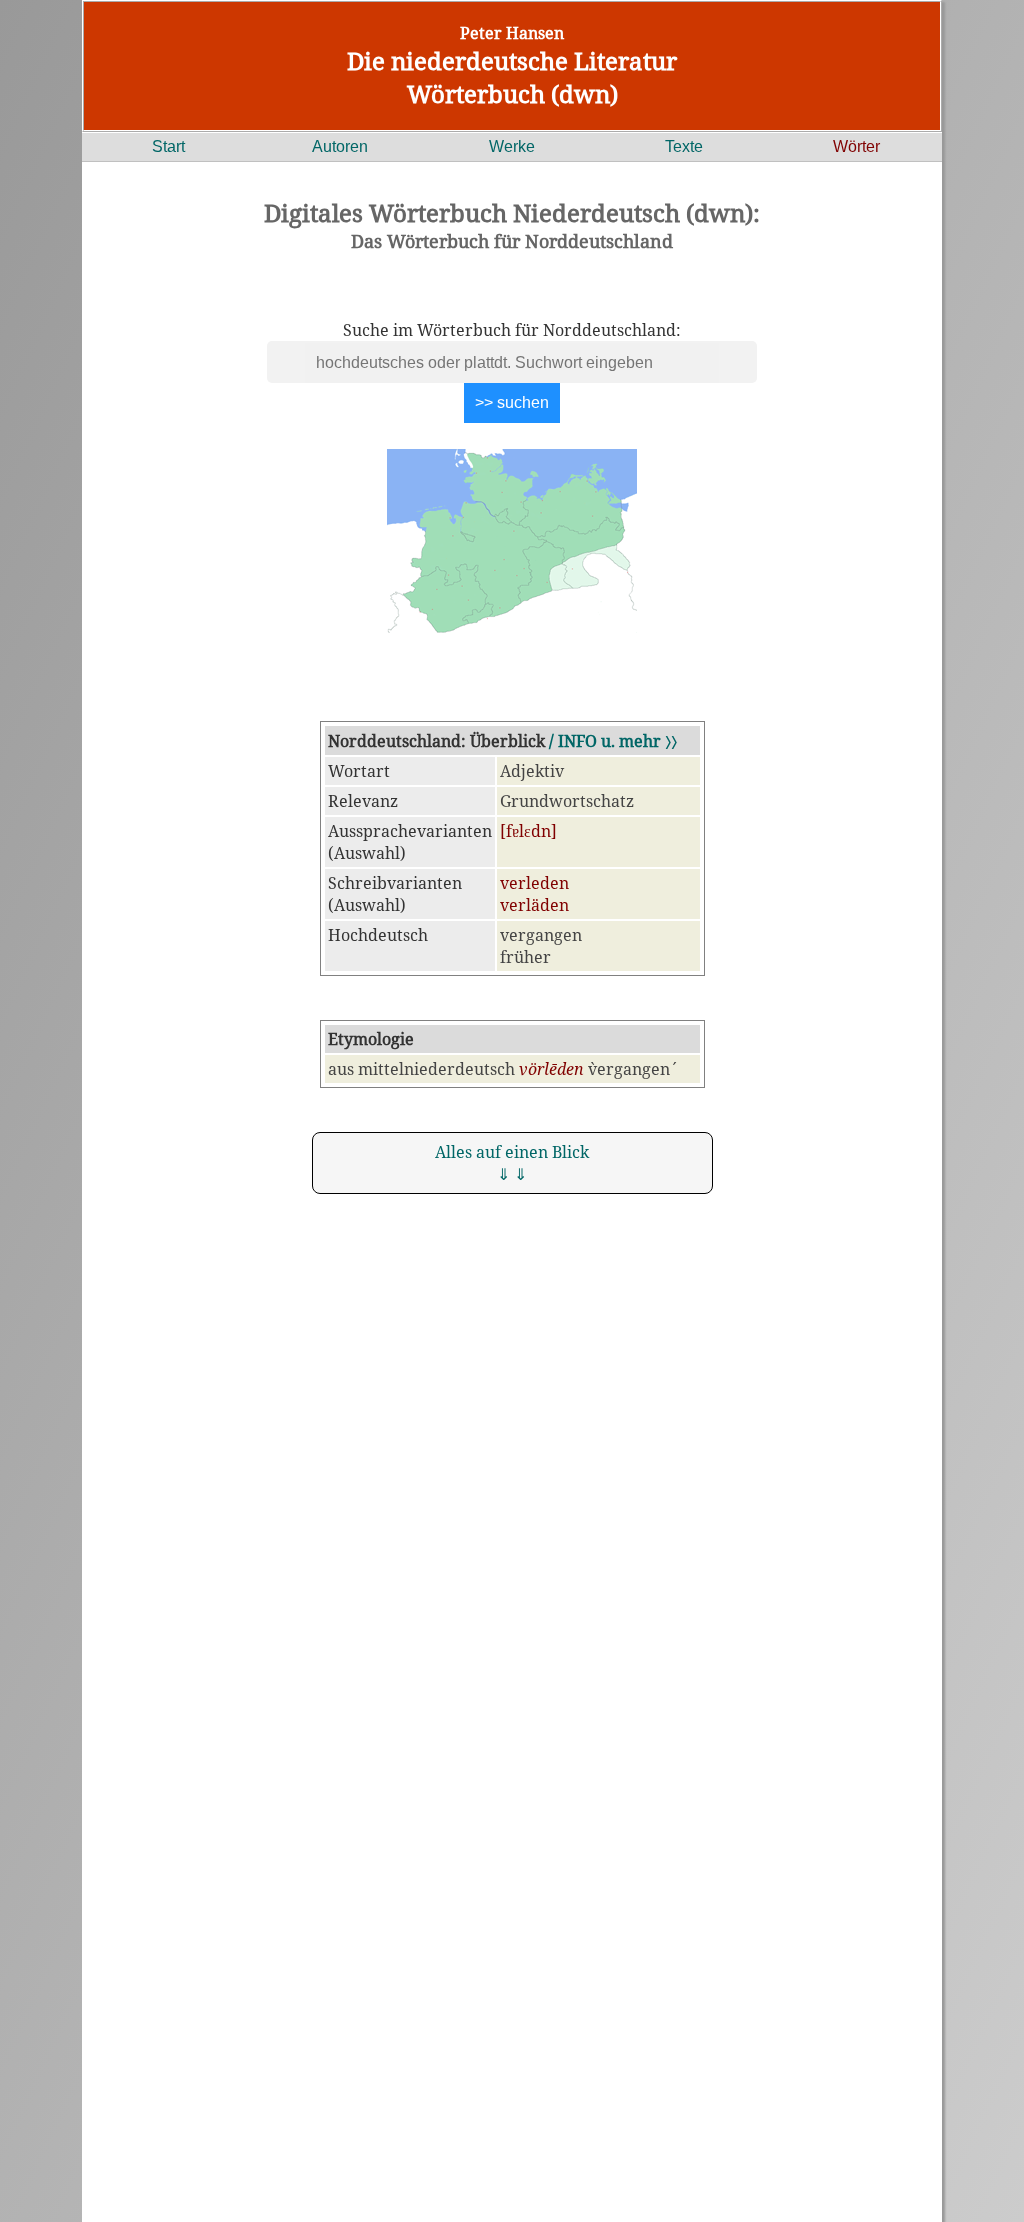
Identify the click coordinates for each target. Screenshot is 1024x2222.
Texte (684, 146)
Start (168, 146)
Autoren (340, 146)
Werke (512, 146)
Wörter (856, 146)
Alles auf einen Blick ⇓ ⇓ (512, 1163)
